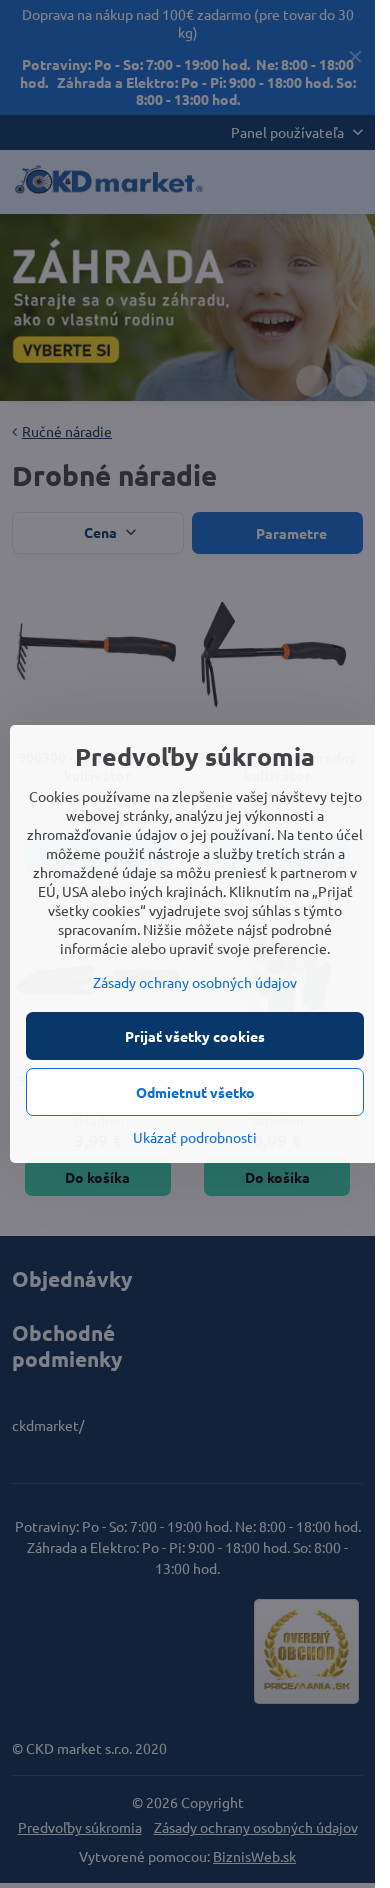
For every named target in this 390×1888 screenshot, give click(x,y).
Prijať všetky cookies (195, 1036)
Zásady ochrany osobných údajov (195, 982)
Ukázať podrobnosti (195, 1137)
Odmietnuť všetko (195, 1092)
